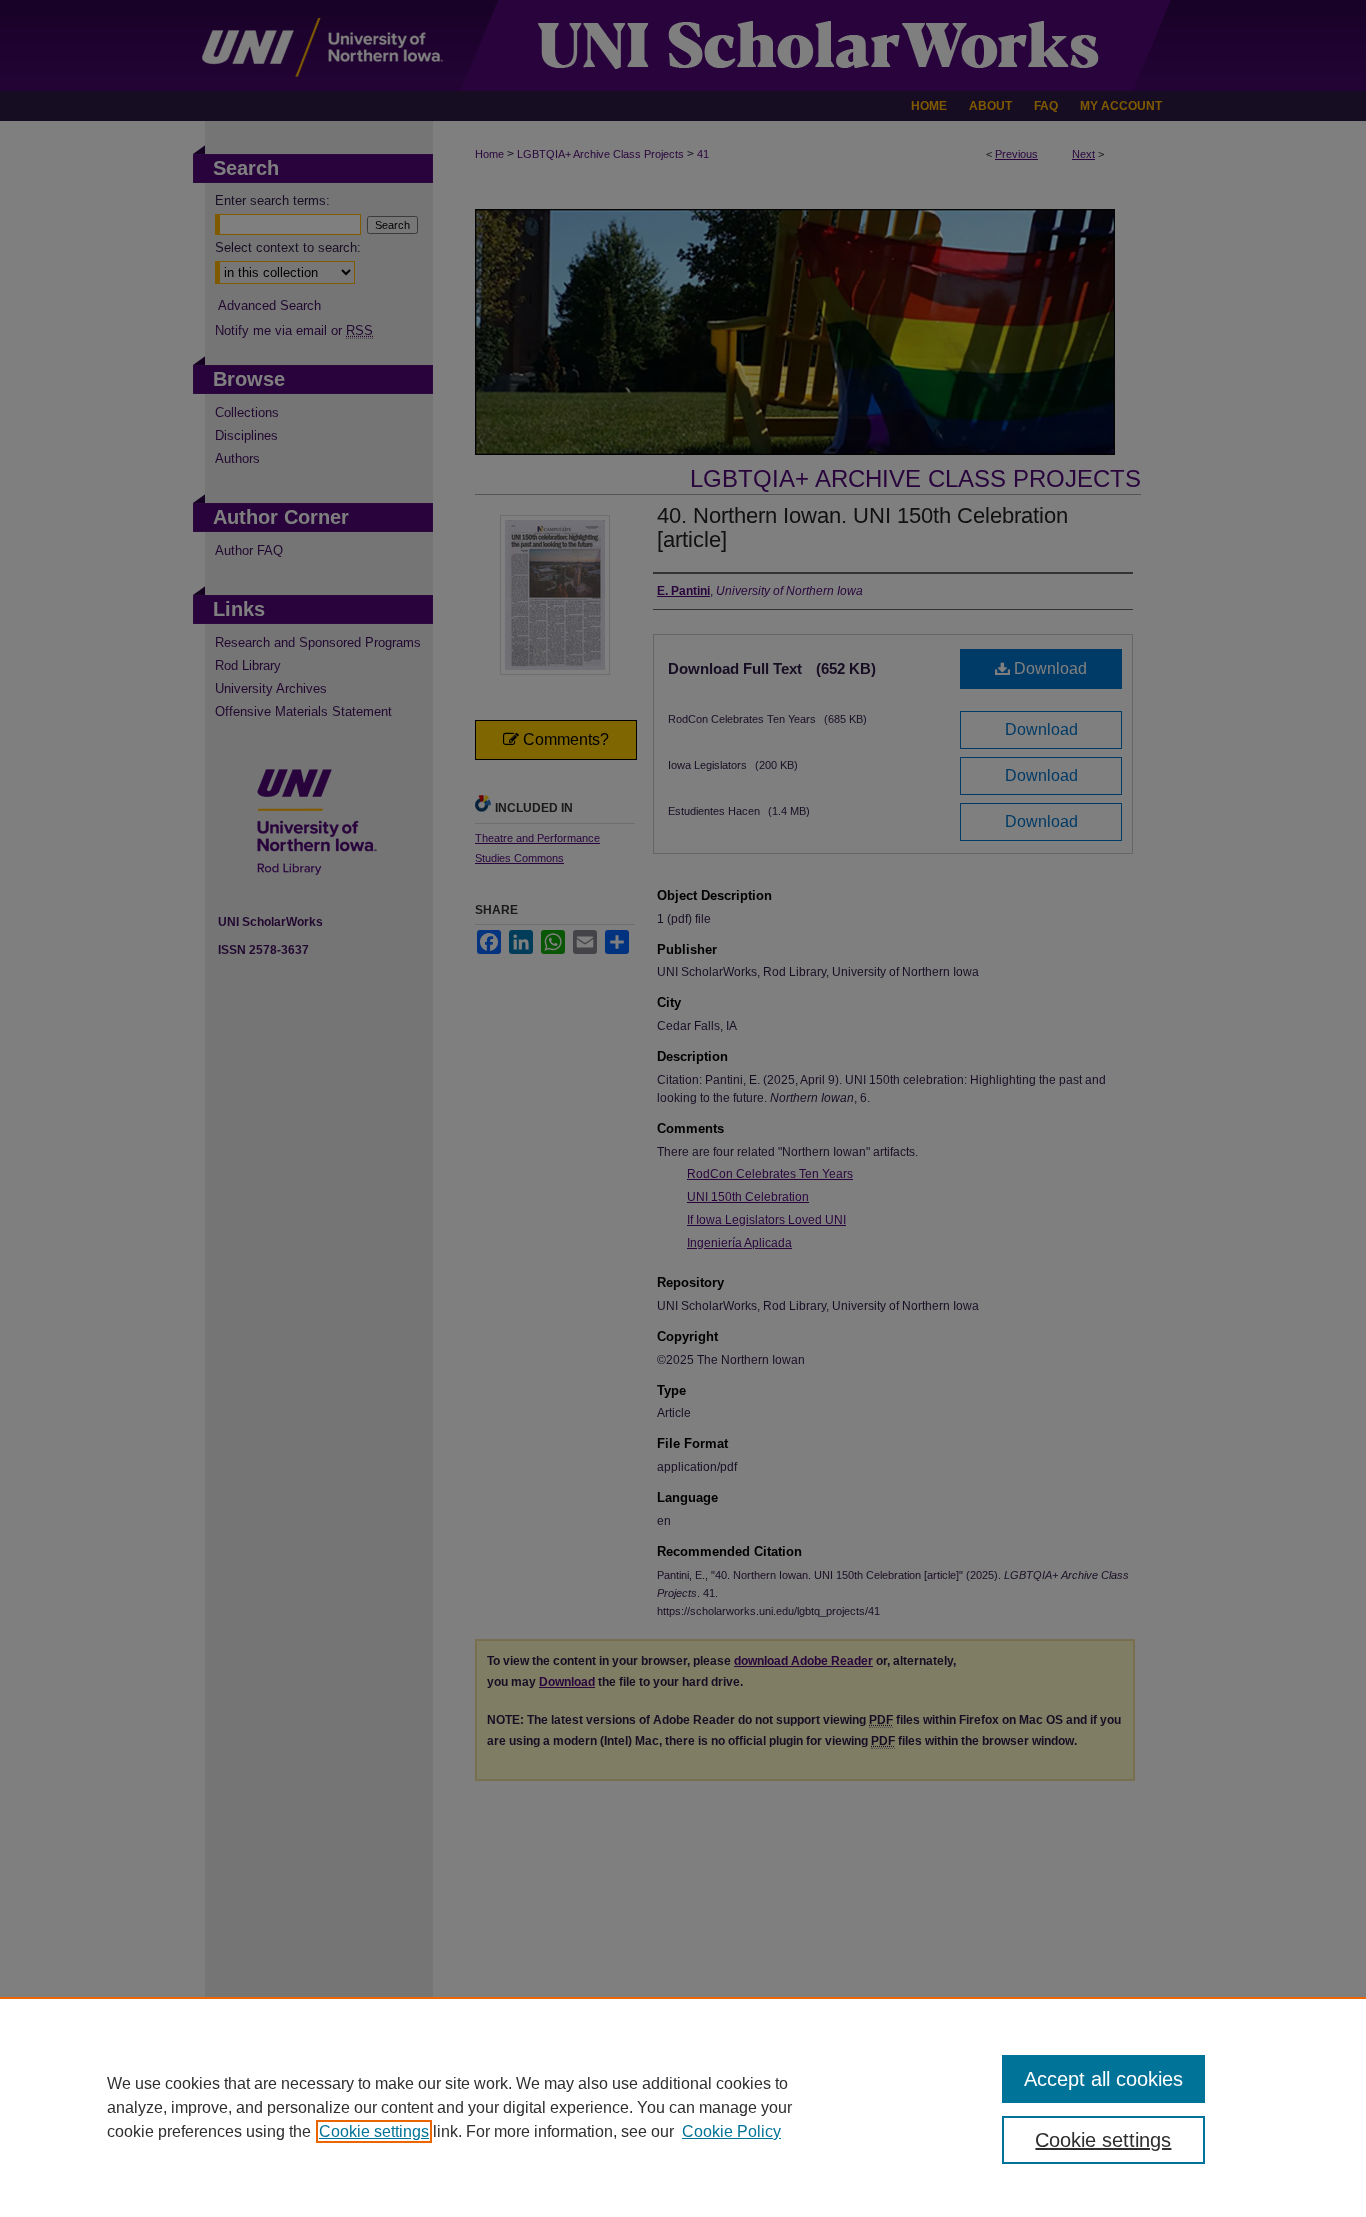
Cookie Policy (731, 2131)
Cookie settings (374, 2131)
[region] (683, 2107)
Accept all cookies (1103, 2079)
